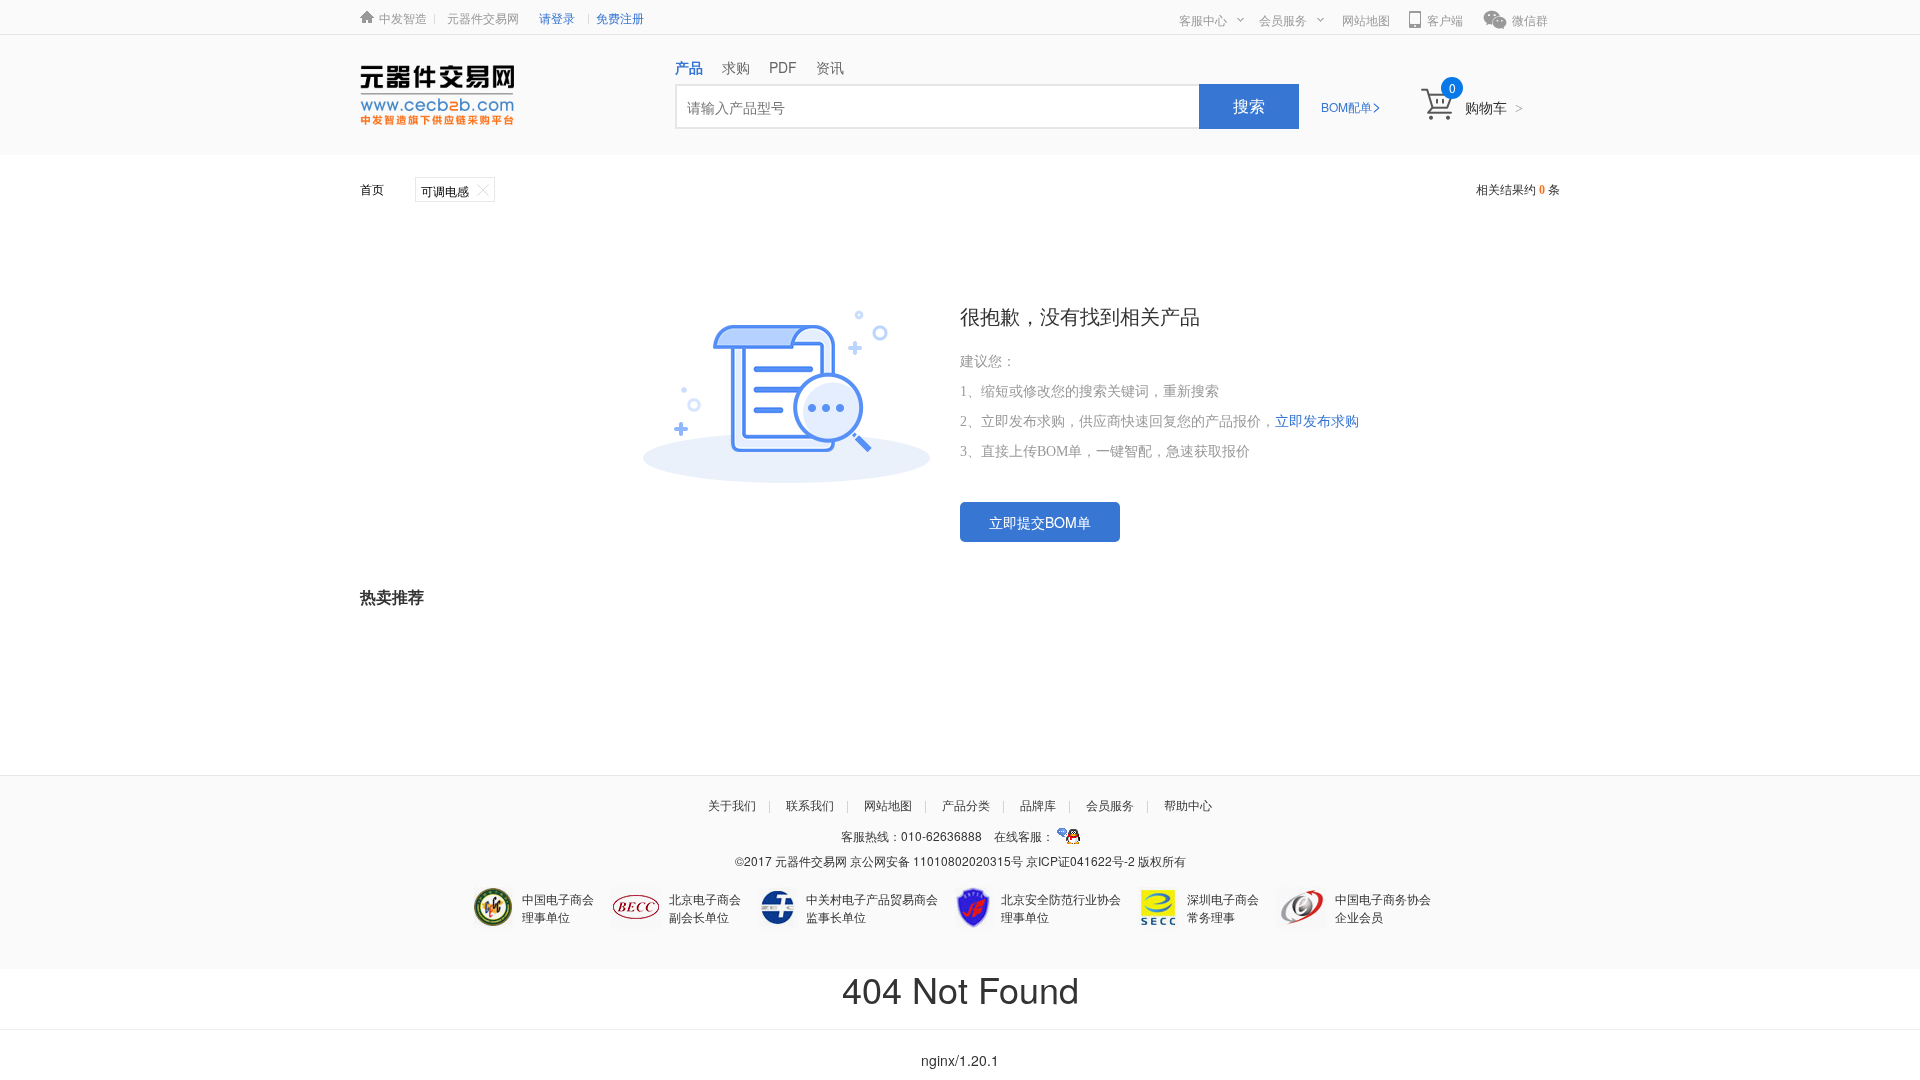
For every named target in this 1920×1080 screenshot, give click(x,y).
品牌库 (1038, 804)
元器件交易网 (483, 17)
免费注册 (620, 17)
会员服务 (1283, 19)
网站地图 (1366, 19)
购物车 (1494, 107)
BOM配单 (1351, 106)
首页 (372, 190)
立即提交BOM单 (1040, 522)
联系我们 (810, 804)
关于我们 (732, 804)
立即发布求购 (1317, 421)
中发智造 (403, 17)
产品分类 (966, 804)
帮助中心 (1188, 804)
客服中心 (1203, 19)
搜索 (1249, 105)
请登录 (557, 17)
